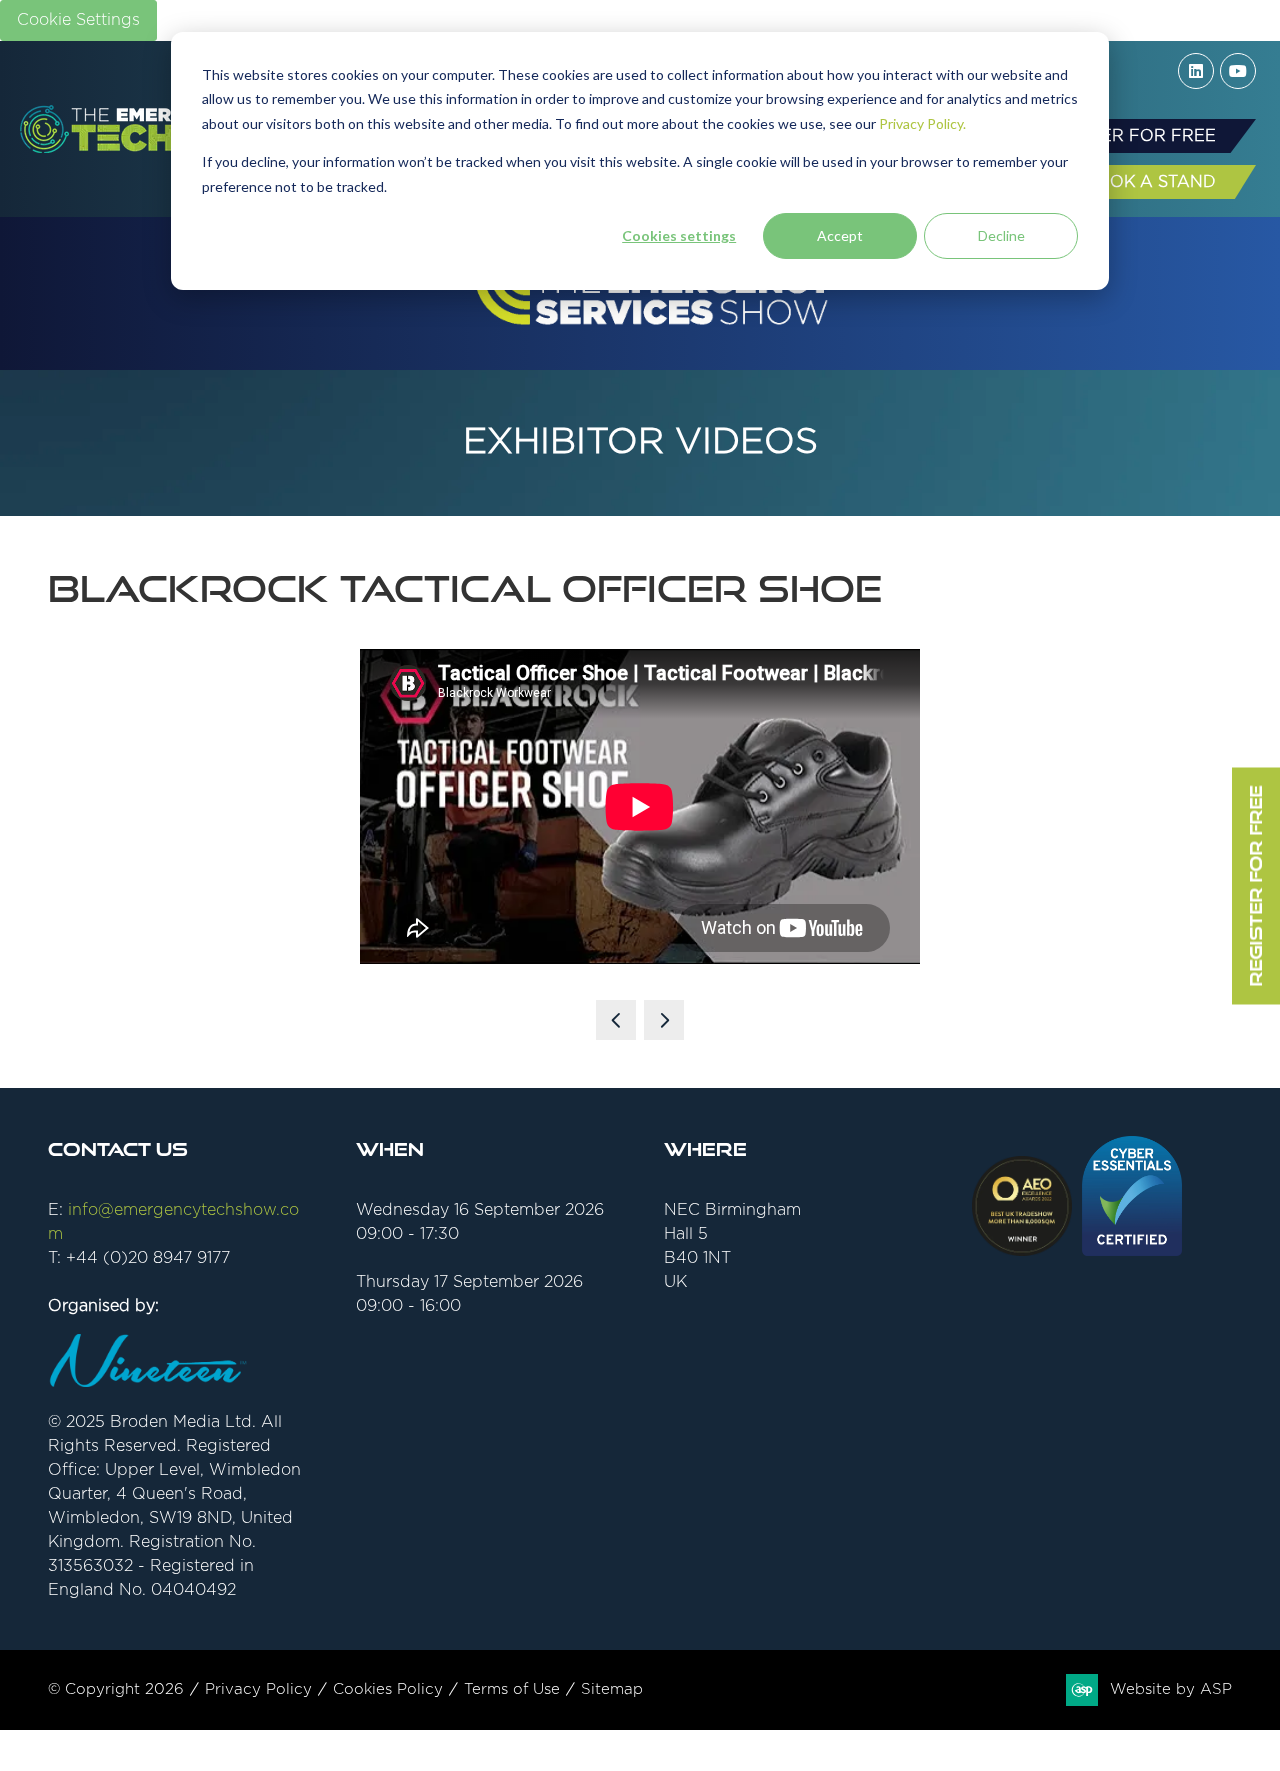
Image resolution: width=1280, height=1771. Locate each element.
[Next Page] (664, 1020)
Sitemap (612, 1689)
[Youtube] (1238, 71)
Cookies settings (679, 235)
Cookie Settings (78, 20)
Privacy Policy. (922, 123)
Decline (1001, 235)
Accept (840, 235)
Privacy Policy (258, 1689)
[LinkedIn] (1196, 71)
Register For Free (1255, 885)
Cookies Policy (388, 1689)
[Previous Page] (616, 1020)
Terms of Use (512, 1689)
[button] (1128, 136)
